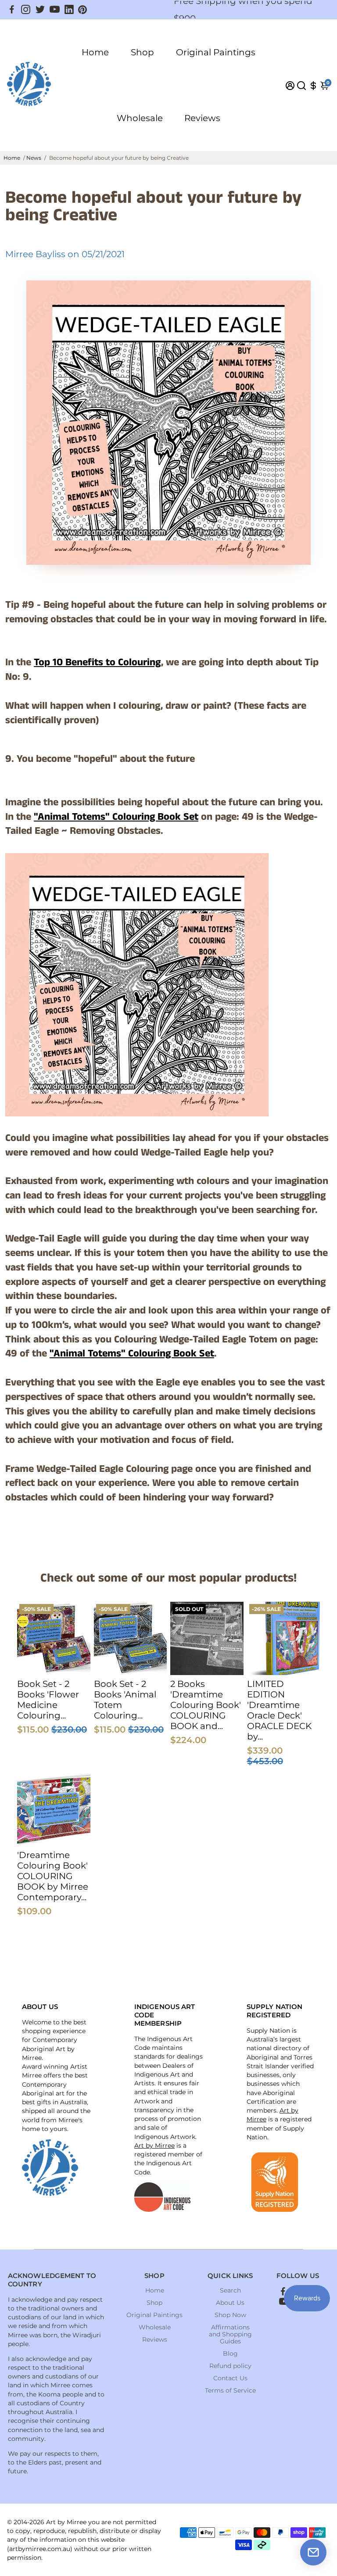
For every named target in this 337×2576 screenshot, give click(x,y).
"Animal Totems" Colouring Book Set (116, 817)
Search (230, 2290)
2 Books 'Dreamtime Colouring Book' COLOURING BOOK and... (206, 1705)
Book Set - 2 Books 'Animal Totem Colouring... (125, 1700)
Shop (142, 52)
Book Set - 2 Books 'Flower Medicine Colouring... (48, 1700)
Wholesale (140, 118)
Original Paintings (216, 52)
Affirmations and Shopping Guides (230, 2334)
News (34, 158)
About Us (230, 2303)
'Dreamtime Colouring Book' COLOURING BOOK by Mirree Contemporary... (53, 1876)
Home (95, 52)
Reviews (202, 118)
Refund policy (230, 2366)
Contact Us (230, 2378)
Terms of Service (230, 2390)
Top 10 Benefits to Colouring (97, 662)
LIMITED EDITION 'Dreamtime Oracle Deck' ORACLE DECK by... (279, 1710)
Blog (230, 2354)
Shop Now (230, 2315)
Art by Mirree (154, 2145)
